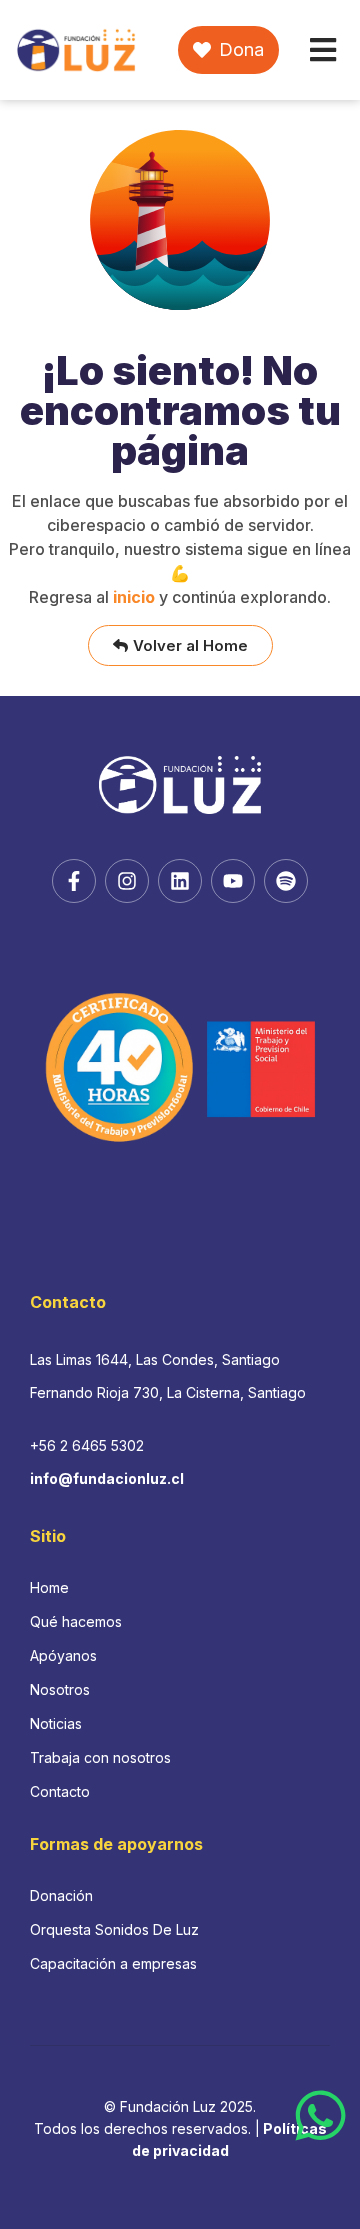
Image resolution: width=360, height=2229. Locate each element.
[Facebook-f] (74, 881)
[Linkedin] (180, 881)
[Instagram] (127, 881)
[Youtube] (233, 881)
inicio (134, 597)
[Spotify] (286, 881)
